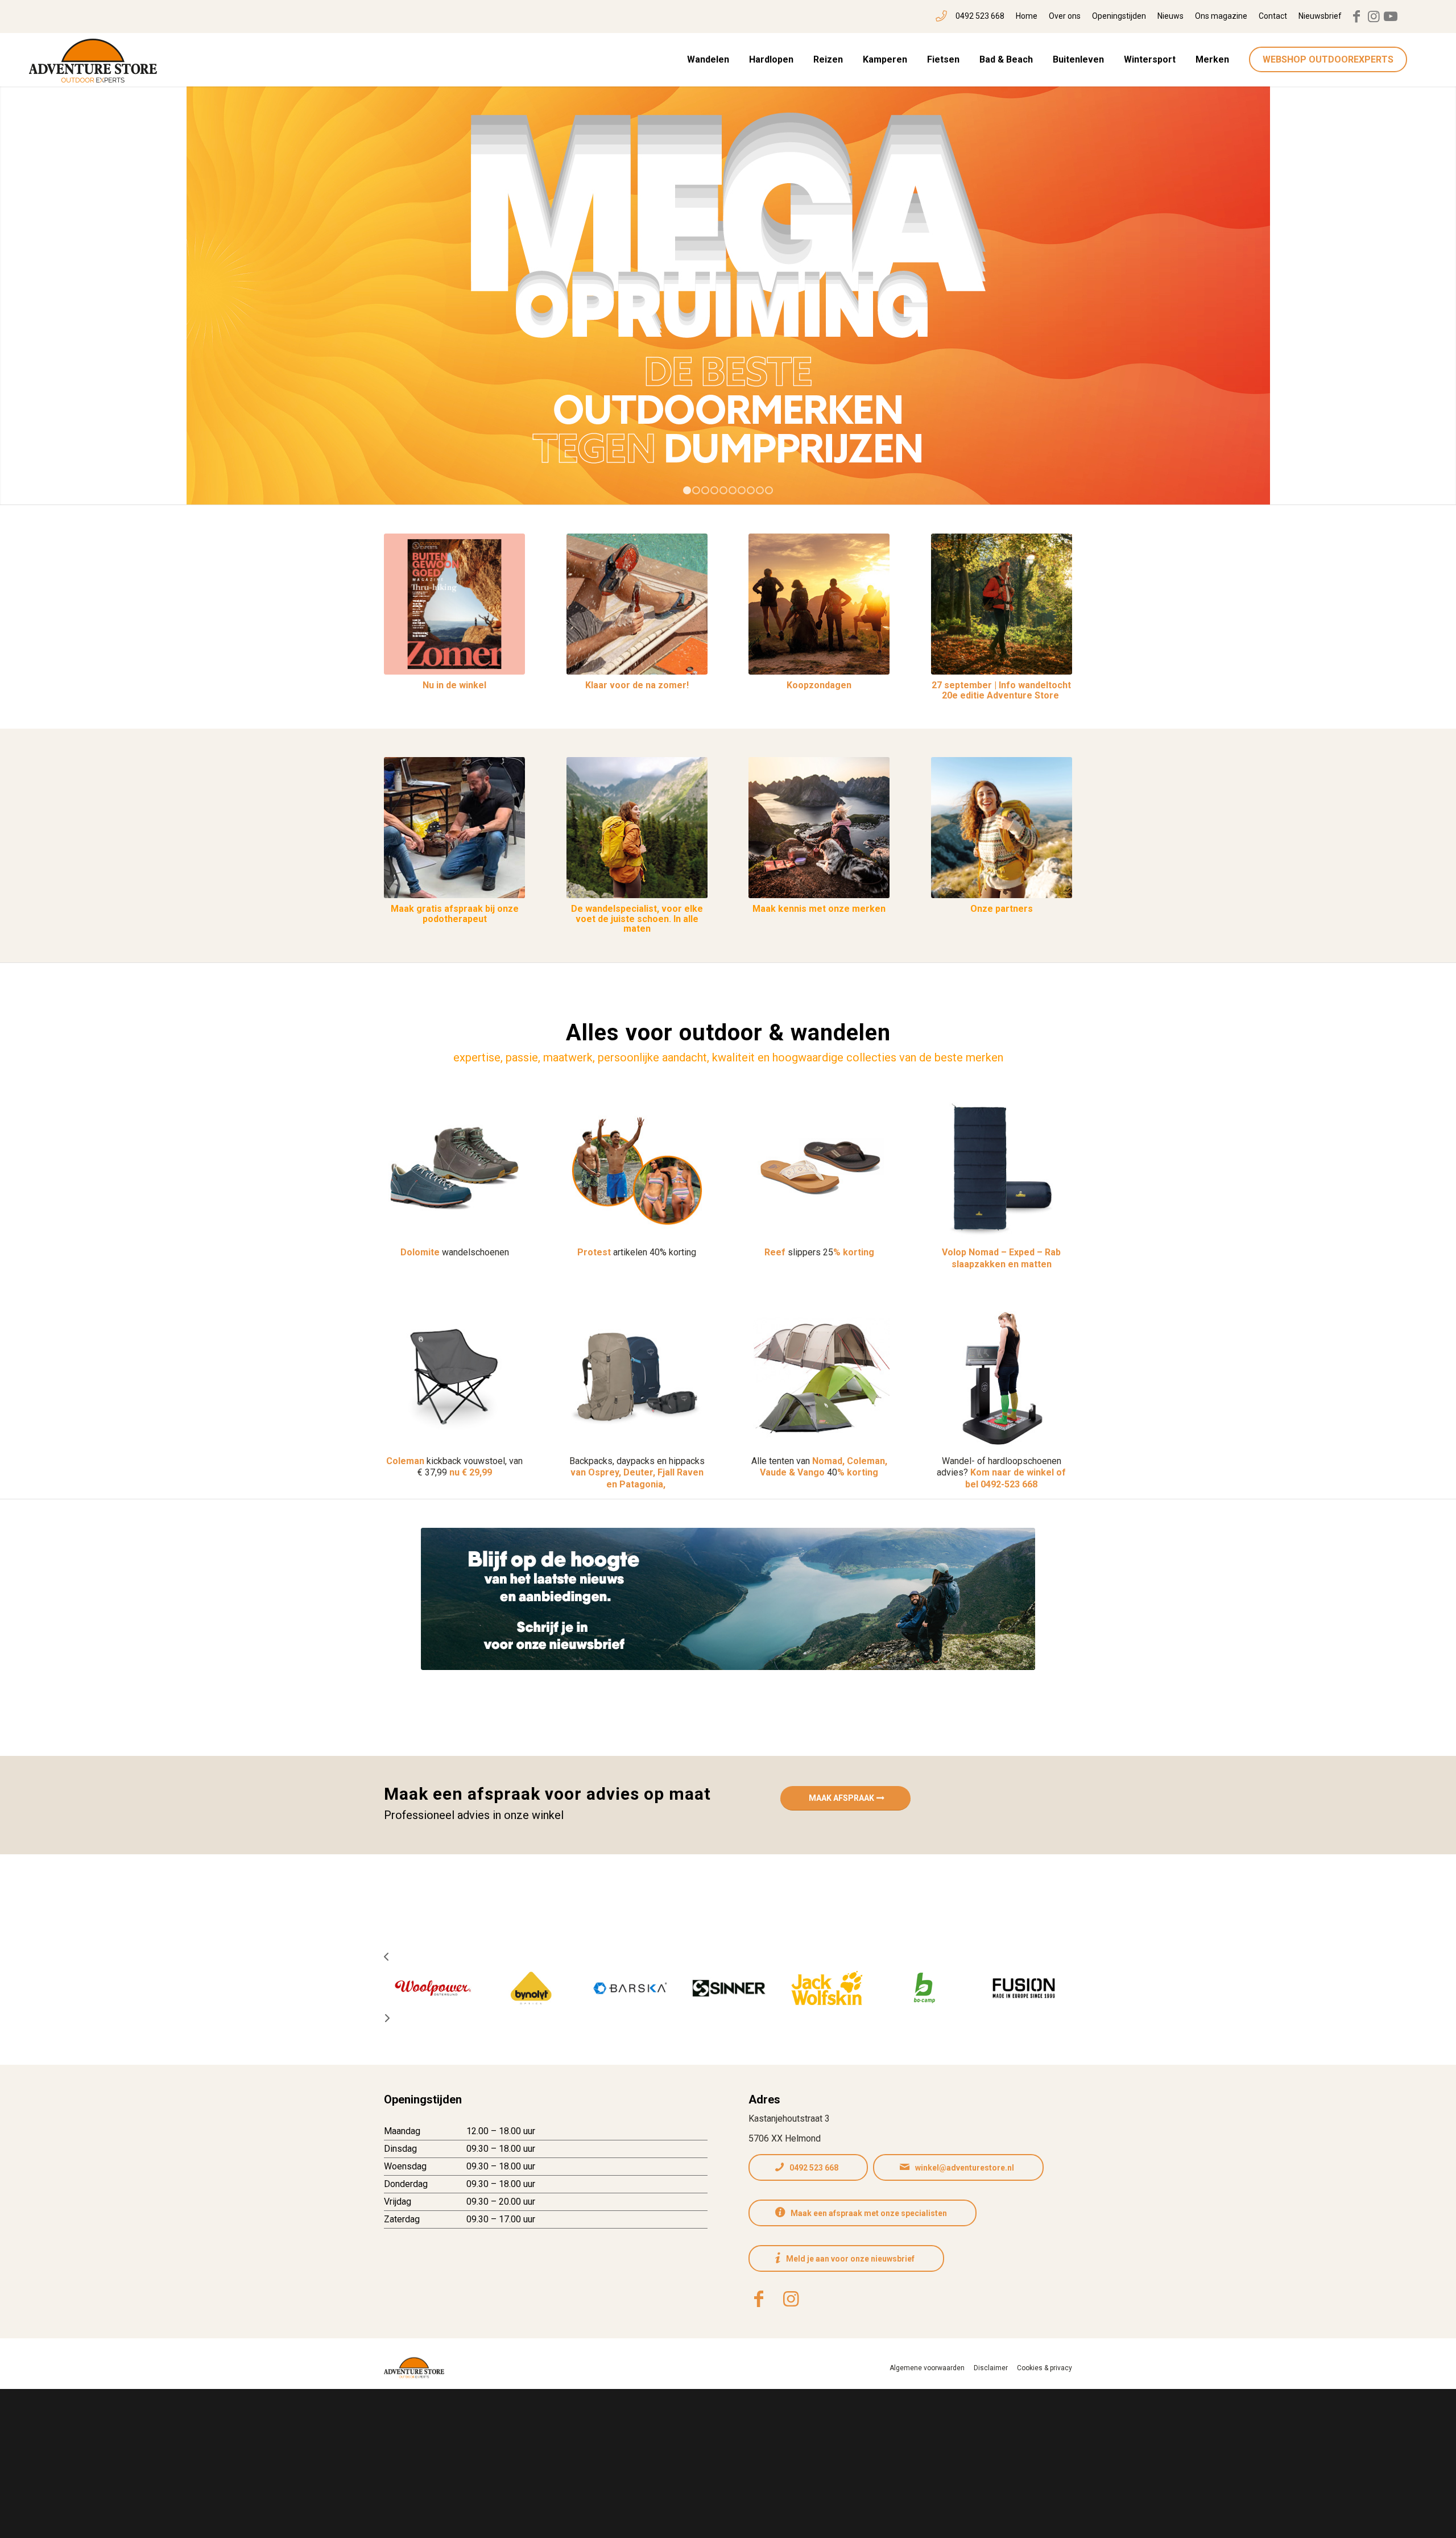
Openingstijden (1119, 16)
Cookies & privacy (1045, 2368)
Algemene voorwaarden (927, 2368)
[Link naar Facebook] (1356, 16)
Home (1027, 16)
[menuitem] (970, 16)
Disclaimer (991, 2368)
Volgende (1430, 288)
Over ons (1065, 16)
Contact (1273, 16)
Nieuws (1170, 16)
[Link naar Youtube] (1391, 16)
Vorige (26, 288)
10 (769, 490)
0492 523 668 (980, 16)
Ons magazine (1221, 16)
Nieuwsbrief (1320, 16)
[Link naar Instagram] (1374, 16)
